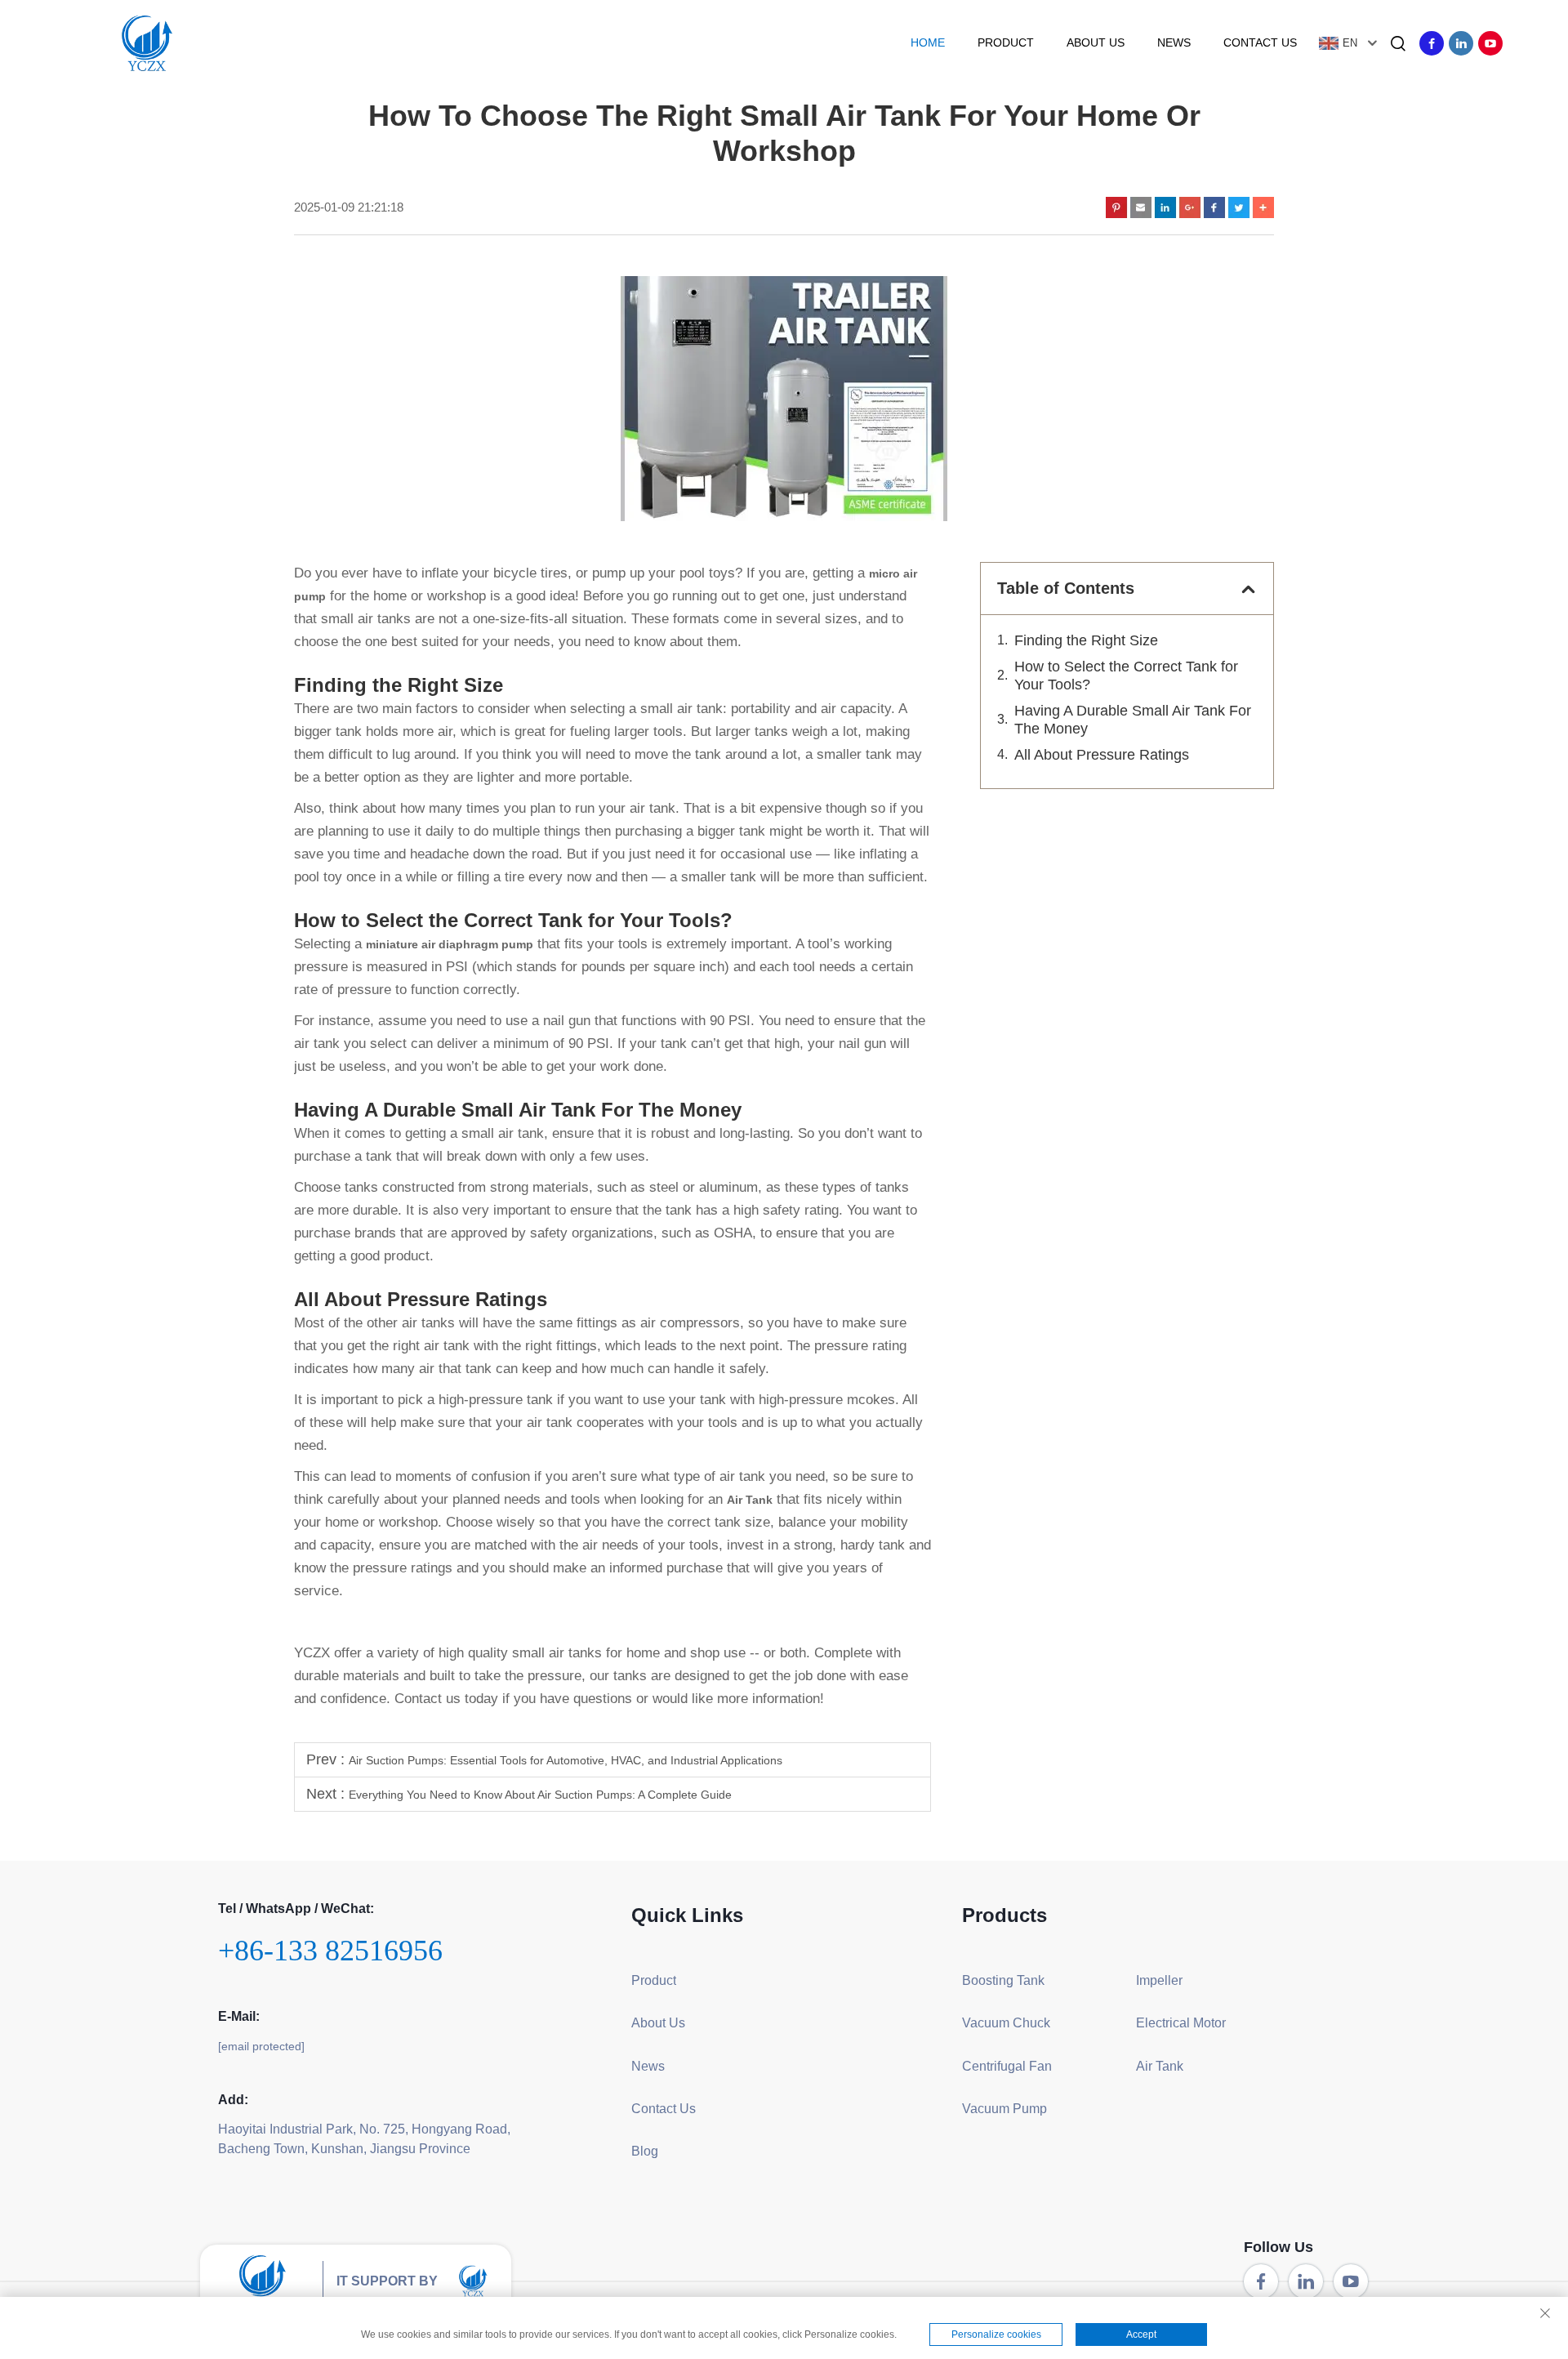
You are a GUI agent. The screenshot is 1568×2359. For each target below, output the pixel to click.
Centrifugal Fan (1007, 2066)
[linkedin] (1461, 43)
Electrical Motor (1181, 2023)
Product (1006, 42)
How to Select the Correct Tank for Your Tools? (1126, 676)
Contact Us (1260, 42)
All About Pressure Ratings (1102, 755)
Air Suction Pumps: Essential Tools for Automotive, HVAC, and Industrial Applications (566, 1760)
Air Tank (1160, 2066)
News (1174, 42)
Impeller (1159, 1980)
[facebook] (1432, 43)
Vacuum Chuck (1006, 2023)
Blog (645, 2151)
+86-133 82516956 (330, 1951)
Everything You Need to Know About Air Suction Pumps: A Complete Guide (540, 1795)
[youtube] (1490, 43)
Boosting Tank (1003, 1980)
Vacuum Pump (1004, 2109)
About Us (1096, 42)
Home (928, 42)
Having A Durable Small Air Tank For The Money (1133, 720)
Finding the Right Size (1086, 640)
